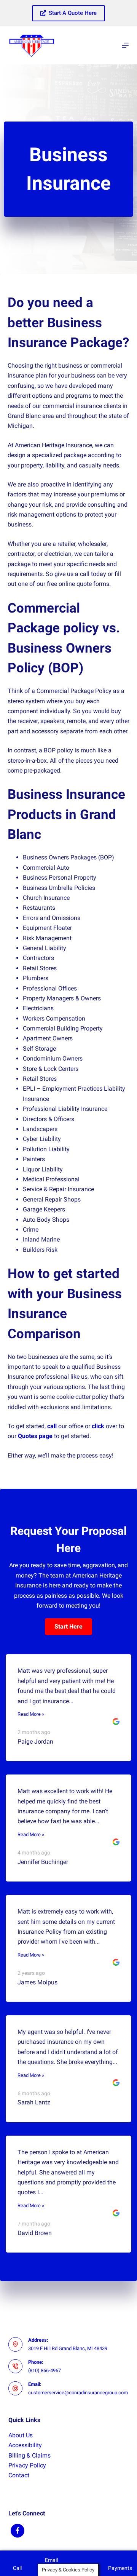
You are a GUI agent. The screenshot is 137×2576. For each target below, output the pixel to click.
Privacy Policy (27, 2465)
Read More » (31, 1714)
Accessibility (25, 2445)
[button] (68, 1627)
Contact (19, 2475)
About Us (21, 2435)
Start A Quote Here (73, 13)
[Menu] (125, 45)
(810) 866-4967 (45, 2370)
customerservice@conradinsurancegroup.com (78, 2393)
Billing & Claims (29, 2455)
